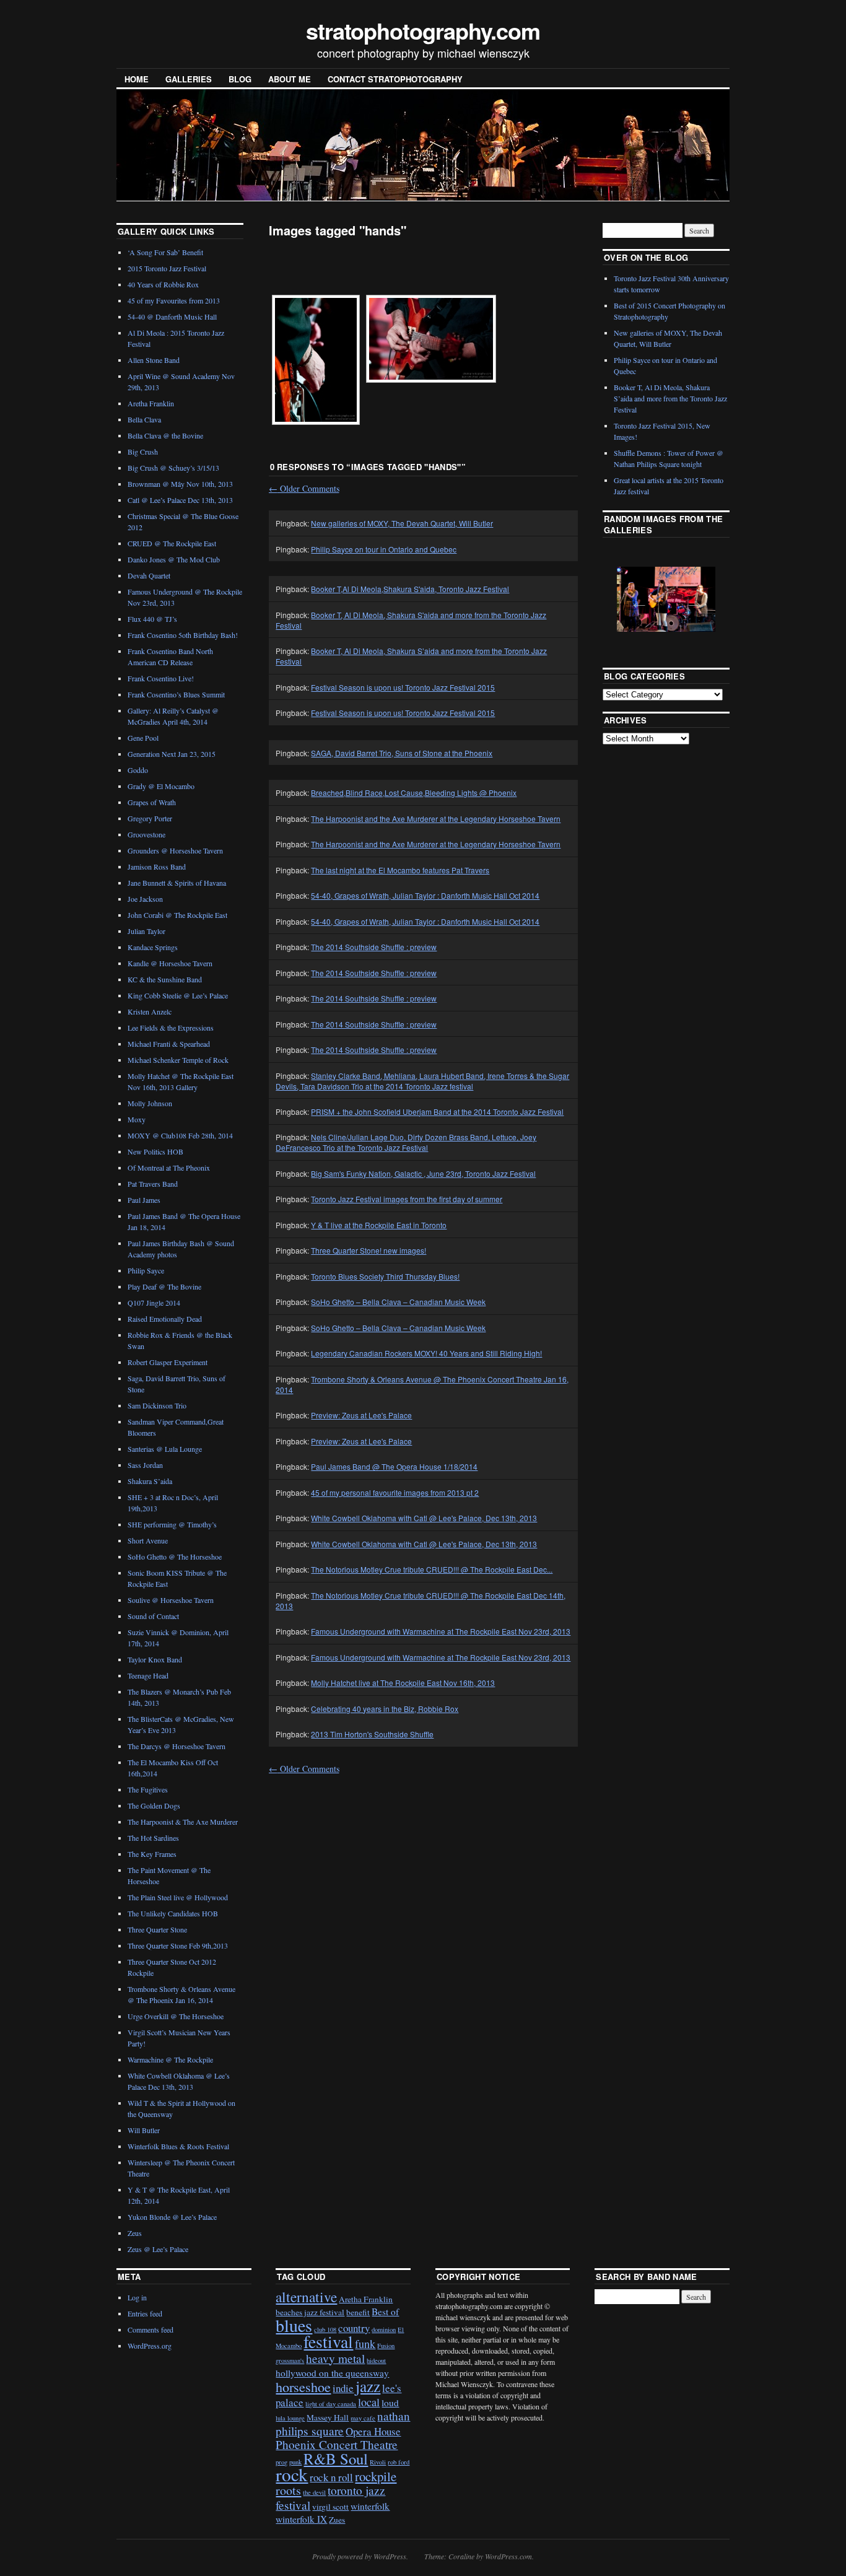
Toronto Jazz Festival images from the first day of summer (407, 1199)
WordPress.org (150, 2346)
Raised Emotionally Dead (165, 1319)
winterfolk (370, 2506)
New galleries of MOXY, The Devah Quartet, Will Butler (402, 523)
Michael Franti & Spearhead (169, 1044)
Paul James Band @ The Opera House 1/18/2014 (394, 1466)
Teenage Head (148, 1675)
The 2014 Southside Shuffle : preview (374, 947)
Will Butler (144, 2130)
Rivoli (378, 2462)
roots (288, 2490)
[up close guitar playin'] (316, 360)
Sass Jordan (145, 1465)
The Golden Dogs (154, 1805)
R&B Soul (336, 2459)
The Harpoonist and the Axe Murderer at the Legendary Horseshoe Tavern (436, 819)
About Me (290, 79)
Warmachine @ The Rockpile (170, 2059)
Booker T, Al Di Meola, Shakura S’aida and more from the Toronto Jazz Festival (670, 398)
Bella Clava (144, 419)
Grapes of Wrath (152, 802)
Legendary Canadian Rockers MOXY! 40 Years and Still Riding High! (426, 1353)
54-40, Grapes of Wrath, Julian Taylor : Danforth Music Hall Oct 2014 (425, 895)
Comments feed (150, 2329)
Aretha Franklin (151, 403)
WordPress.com (508, 2556)
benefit (358, 2312)
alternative (306, 2297)
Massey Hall (328, 2417)
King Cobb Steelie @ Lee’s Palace (178, 995)
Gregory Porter (150, 818)
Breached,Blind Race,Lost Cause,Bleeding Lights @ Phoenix (414, 792)
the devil (314, 2492)
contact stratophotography (395, 79)
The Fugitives (148, 1789)
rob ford (399, 2462)
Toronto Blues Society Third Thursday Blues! (385, 1276)
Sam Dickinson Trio (157, 1405)
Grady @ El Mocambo (161, 786)
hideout (376, 2360)
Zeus (135, 2233)
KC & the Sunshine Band (165, 979)
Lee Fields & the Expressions (171, 1028)
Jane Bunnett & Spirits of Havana (177, 883)
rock (292, 2474)
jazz (368, 2386)
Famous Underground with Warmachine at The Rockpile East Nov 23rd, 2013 (441, 1631)
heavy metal (335, 2358)
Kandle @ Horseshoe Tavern (170, 963)
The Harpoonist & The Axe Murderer (183, 1822)
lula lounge (290, 2418)
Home (137, 79)
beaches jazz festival (310, 2312)
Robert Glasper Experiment (168, 1362)
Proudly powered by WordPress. (360, 2556)
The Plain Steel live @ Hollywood (178, 1897)
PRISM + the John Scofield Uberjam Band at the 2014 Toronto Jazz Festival (437, 1111)
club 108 (325, 2329)
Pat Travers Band (153, 1184)
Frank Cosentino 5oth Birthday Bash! (183, 635)
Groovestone (146, 834)
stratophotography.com (423, 30)
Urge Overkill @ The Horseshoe (176, 2016)
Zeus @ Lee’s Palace (158, 2249)
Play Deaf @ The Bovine (164, 1286)
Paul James (144, 1200)
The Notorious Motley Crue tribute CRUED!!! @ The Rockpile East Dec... (432, 1569)
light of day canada (331, 2404)
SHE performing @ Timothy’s (172, 1524)
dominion (384, 2329)
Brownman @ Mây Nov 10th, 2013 (180, 484)
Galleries (189, 79)
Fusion (386, 2346)
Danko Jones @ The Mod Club (174, 559)
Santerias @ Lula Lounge (165, 1449)
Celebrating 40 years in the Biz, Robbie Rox (385, 1709)
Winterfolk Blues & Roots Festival (178, 2146)
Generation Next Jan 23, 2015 (172, 754)
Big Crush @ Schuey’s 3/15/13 (173, 468)
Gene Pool (143, 738)
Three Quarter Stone (157, 1929)
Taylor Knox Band (155, 1659)
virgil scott (330, 2507)
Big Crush (143, 452)
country (354, 2328)
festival (328, 2342)
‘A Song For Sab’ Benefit (165, 252)
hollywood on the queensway (332, 2373)
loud (390, 2403)
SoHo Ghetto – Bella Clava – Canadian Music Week (398, 1302)
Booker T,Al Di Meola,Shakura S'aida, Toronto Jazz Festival (410, 589)
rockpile (376, 2476)
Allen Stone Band (154, 360)
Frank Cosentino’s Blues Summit (176, 694)
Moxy (137, 1119)
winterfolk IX (301, 2519)
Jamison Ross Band (157, 867)
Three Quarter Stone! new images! (368, 1250)
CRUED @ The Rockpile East (172, 543)
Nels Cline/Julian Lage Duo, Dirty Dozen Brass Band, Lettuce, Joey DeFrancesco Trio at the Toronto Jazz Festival (406, 1142)
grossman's (290, 2360)
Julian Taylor (146, 931)
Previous (635, 598)
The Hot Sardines (153, 1838)
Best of (385, 2312)
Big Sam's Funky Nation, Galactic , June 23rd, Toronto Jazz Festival (423, 1173)
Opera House (373, 2431)
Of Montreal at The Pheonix (169, 1168)
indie (343, 2388)
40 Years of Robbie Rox (163, 284)
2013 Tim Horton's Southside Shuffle (372, 1734)
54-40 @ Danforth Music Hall (172, 317)
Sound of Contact (153, 1616)
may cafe (363, 2418)
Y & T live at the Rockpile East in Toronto (379, 1225)
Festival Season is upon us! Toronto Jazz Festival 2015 (403, 687)
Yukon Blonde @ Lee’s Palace (172, 2217)
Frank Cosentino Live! (161, 678)
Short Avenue (148, 1540)
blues (294, 2325)
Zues (337, 2520)
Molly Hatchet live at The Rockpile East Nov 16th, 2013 (403, 1683)
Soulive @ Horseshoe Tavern (171, 1600)
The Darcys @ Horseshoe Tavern (177, 1746)
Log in (137, 2297)
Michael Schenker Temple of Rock (178, 1060)
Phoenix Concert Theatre (337, 2444)
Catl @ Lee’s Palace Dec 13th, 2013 (180, 500)
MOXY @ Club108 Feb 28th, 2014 (180, 1135)
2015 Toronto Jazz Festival (167, 268)
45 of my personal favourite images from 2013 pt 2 (395, 1492)
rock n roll (331, 2477)
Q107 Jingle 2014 (154, 1303)
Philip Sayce (146, 1270)
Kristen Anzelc (150, 1011)
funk (365, 2344)
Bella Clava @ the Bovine (165, 435)
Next (691, 598)
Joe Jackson (145, 899)
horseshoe (303, 2387)
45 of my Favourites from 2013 (174, 300)
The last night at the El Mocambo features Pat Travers (400, 870)
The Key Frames (152, 1854)
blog (240, 79)
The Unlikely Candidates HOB (173, 1913)
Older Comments (304, 488)
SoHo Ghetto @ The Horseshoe (175, 1557)
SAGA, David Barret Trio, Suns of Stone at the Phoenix (402, 753)
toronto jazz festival (330, 2497)
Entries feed (145, 2313)
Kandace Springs (153, 947)
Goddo (138, 770)
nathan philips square (343, 2423)
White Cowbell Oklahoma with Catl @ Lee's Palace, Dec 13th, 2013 (424, 1518)
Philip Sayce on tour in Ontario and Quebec (384, 549)
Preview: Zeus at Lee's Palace (361, 1415)
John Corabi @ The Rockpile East (177, 915)
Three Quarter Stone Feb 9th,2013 (178, 1945)
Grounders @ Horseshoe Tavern (175, 850)
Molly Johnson (150, 1103)
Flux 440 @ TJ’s (152, 619)
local (369, 2402)
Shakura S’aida (150, 1481)
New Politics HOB (155, 1151)
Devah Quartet (149, 575)
